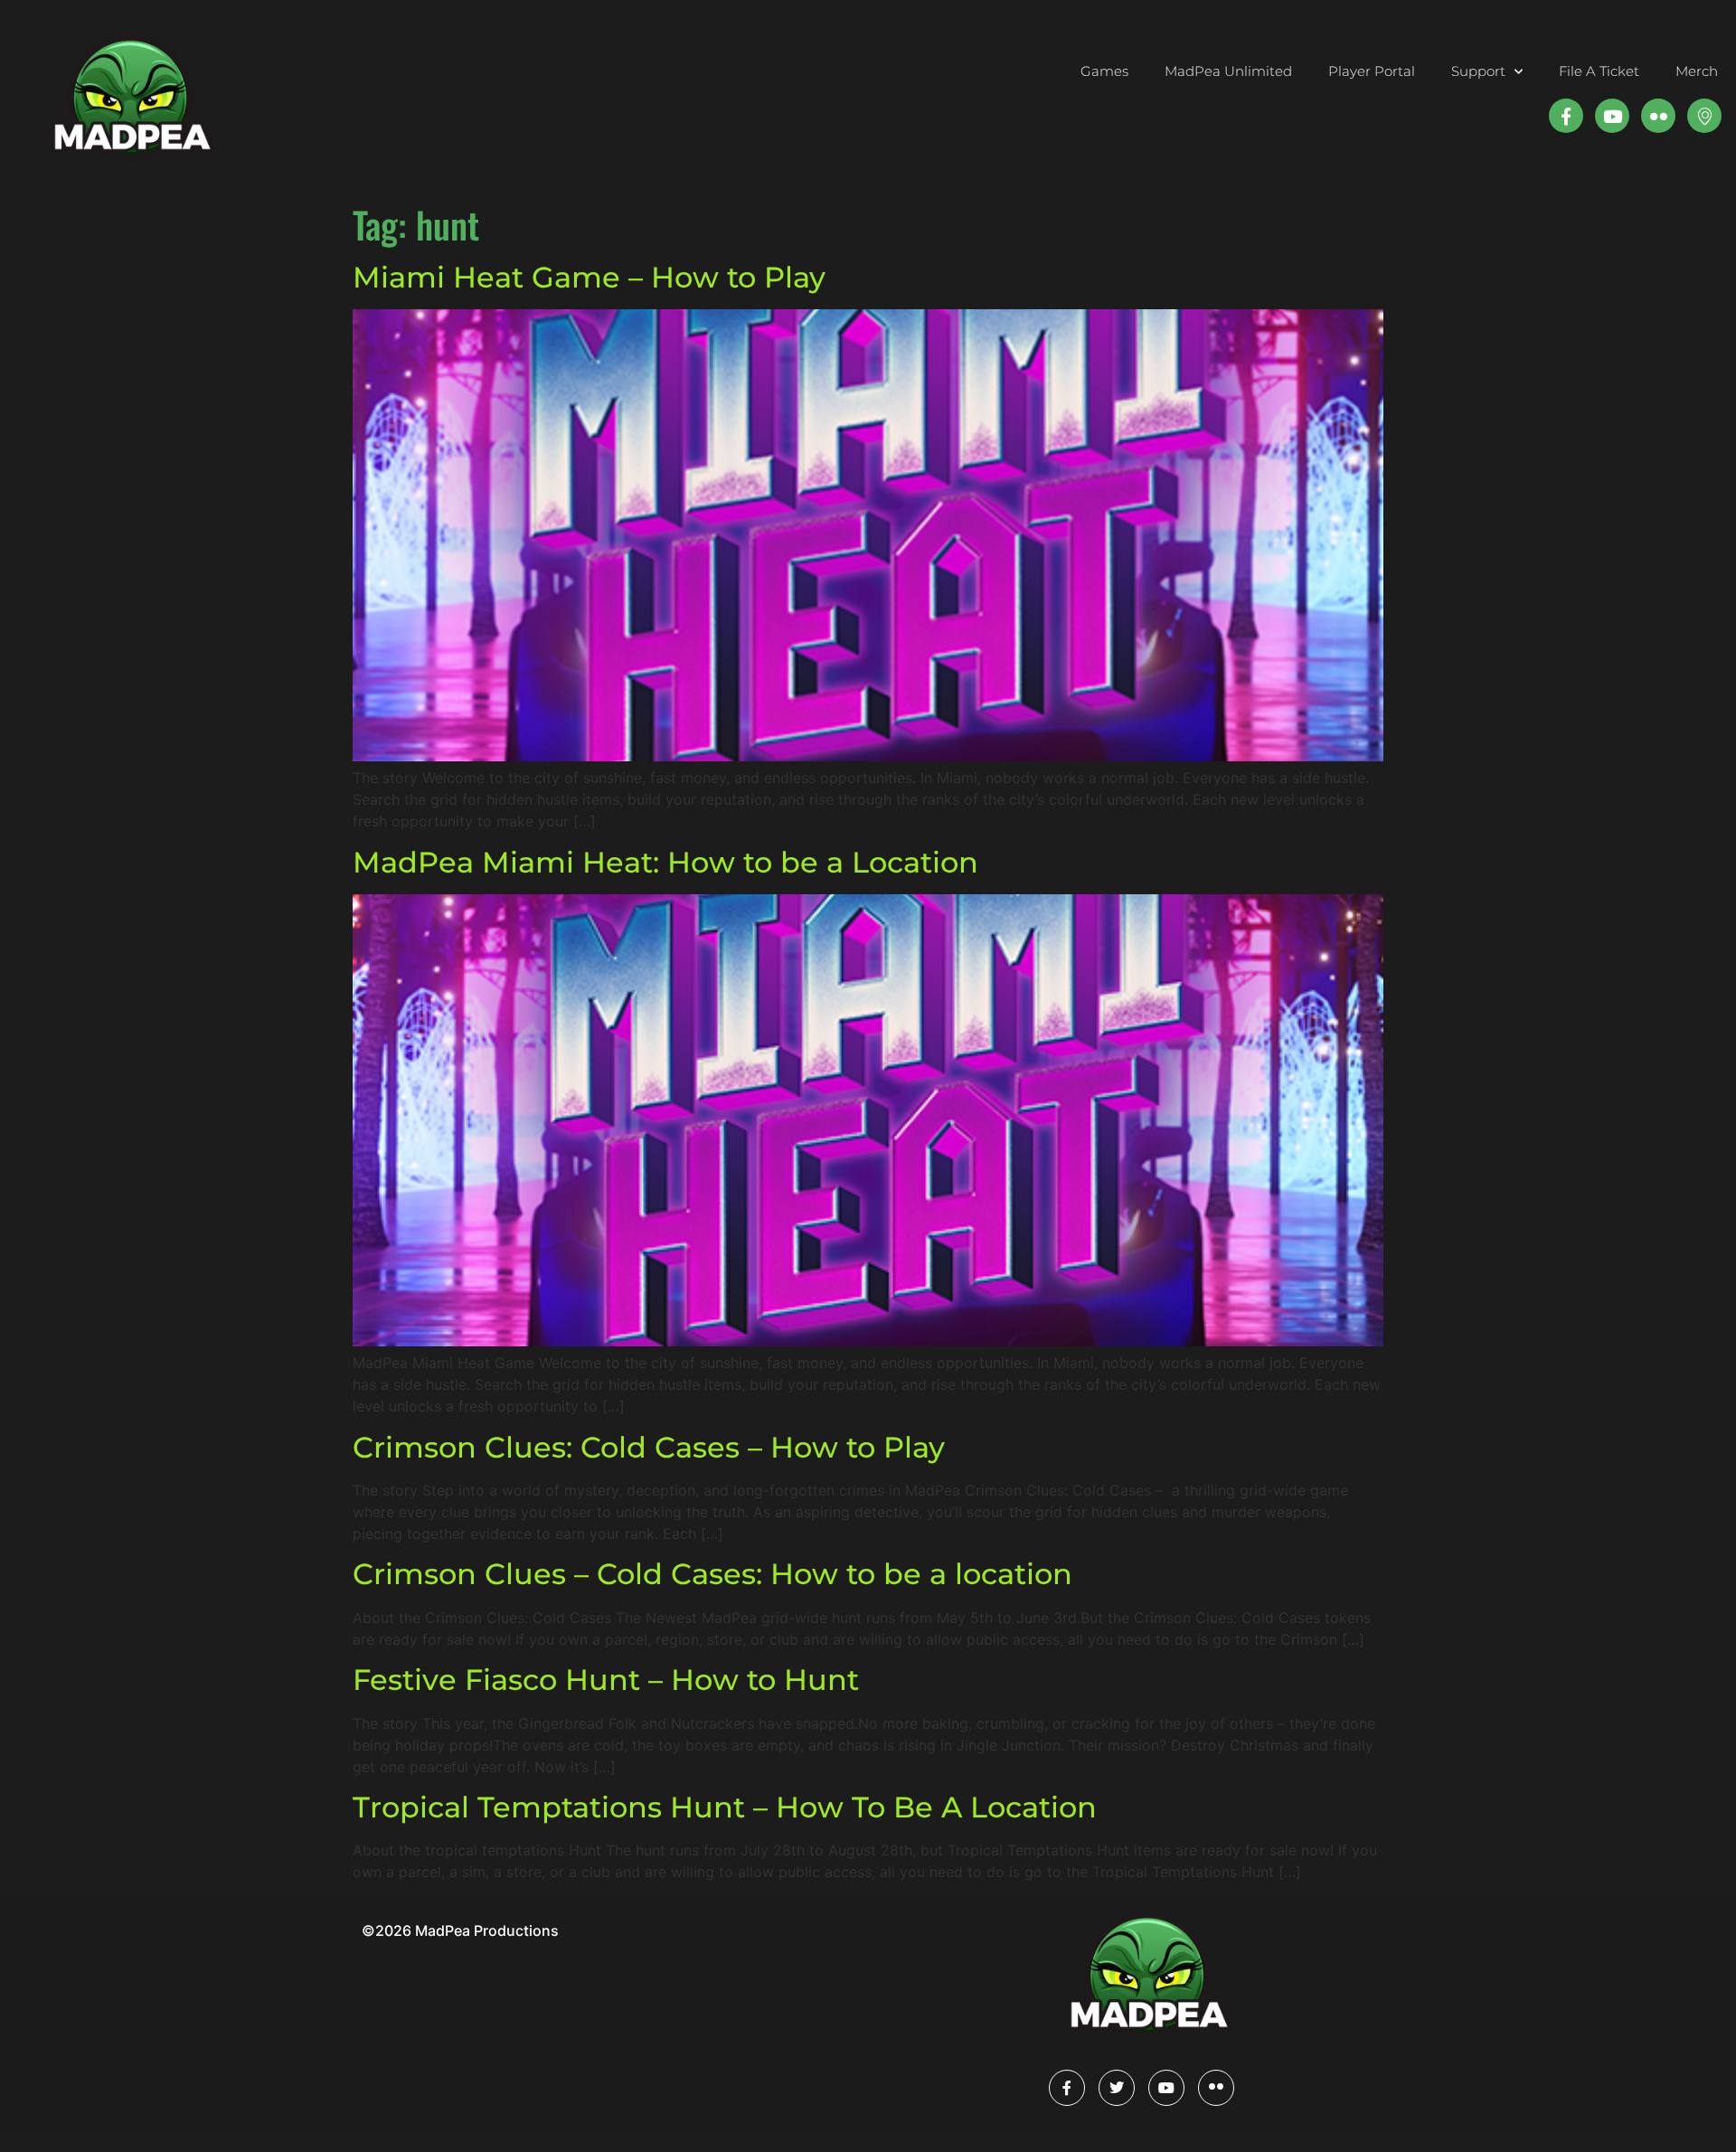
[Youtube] (1612, 116)
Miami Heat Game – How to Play (589, 277)
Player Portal (1372, 71)
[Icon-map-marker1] (1704, 116)
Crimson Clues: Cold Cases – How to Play (649, 1447)
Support (1478, 71)
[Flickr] (1216, 2088)
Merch (1697, 71)
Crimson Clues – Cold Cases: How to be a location (712, 1574)
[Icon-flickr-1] (1658, 116)
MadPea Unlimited (1228, 71)
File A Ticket (1599, 71)
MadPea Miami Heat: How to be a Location (665, 862)
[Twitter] (1117, 2088)
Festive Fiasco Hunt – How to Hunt (606, 1680)
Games (1104, 71)
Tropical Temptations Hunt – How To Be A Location (725, 1807)
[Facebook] (1067, 2088)
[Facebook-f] (1566, 116)
